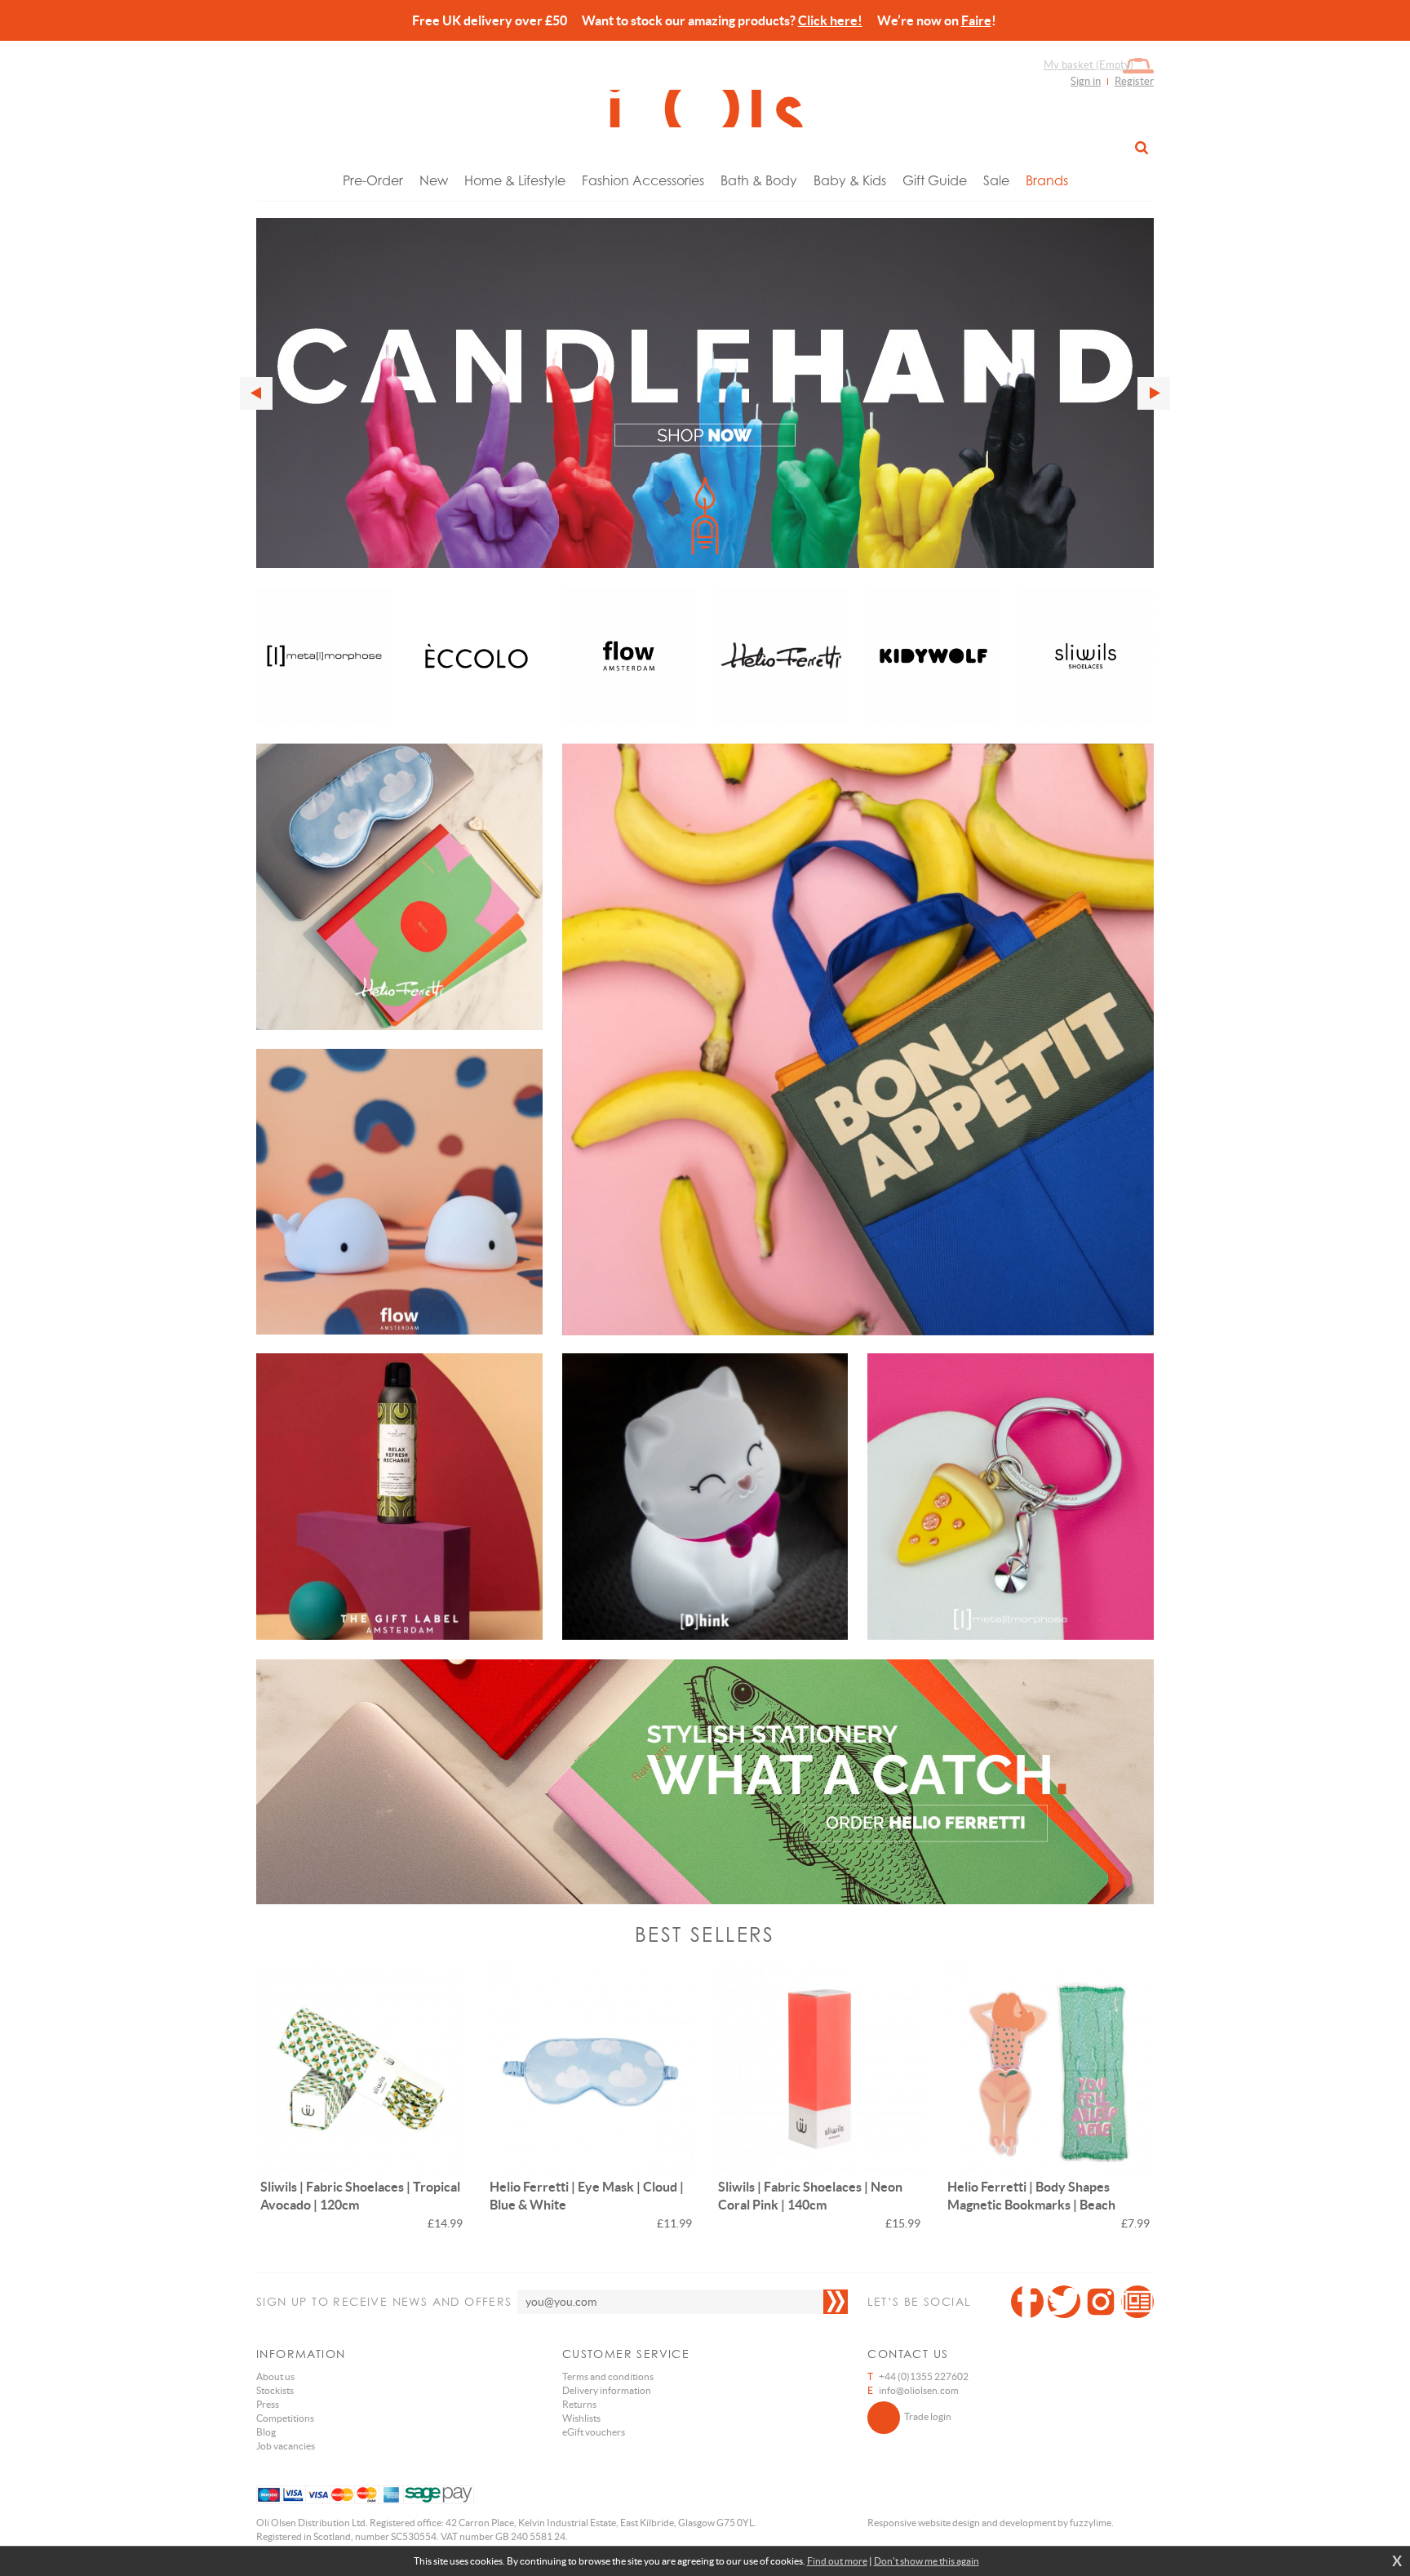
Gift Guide (935, 180)
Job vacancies (286, 2446)
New (434, 180)
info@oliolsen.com (919, 2390)
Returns (579, 2404)
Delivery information (607, 2390)
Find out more (837, 2561)
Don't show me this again (927, 2561)
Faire (976, 20)
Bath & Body (759, 180)
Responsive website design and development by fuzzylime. (991, 2523)
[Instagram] (1101, 2302)
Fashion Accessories (643, 180)
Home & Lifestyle (515, 180)
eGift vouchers (594, 2432)
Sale (996, 180)
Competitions (285, 2418)
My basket (1089, 65)
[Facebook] (1027, 2302)
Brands (1047, 180)
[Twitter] (1064, 2302)
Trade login (928, 2416)
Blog (266, 2432)
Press (268, 2404)
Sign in (1086, 81)
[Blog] (1137, 2302)
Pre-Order (373, 180)
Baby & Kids (850, 180)
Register (1134, 81)
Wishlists (581, 2418)
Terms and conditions (608, 2376)
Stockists (275, 2390)
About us (275, 2376)
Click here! (830, 20)
